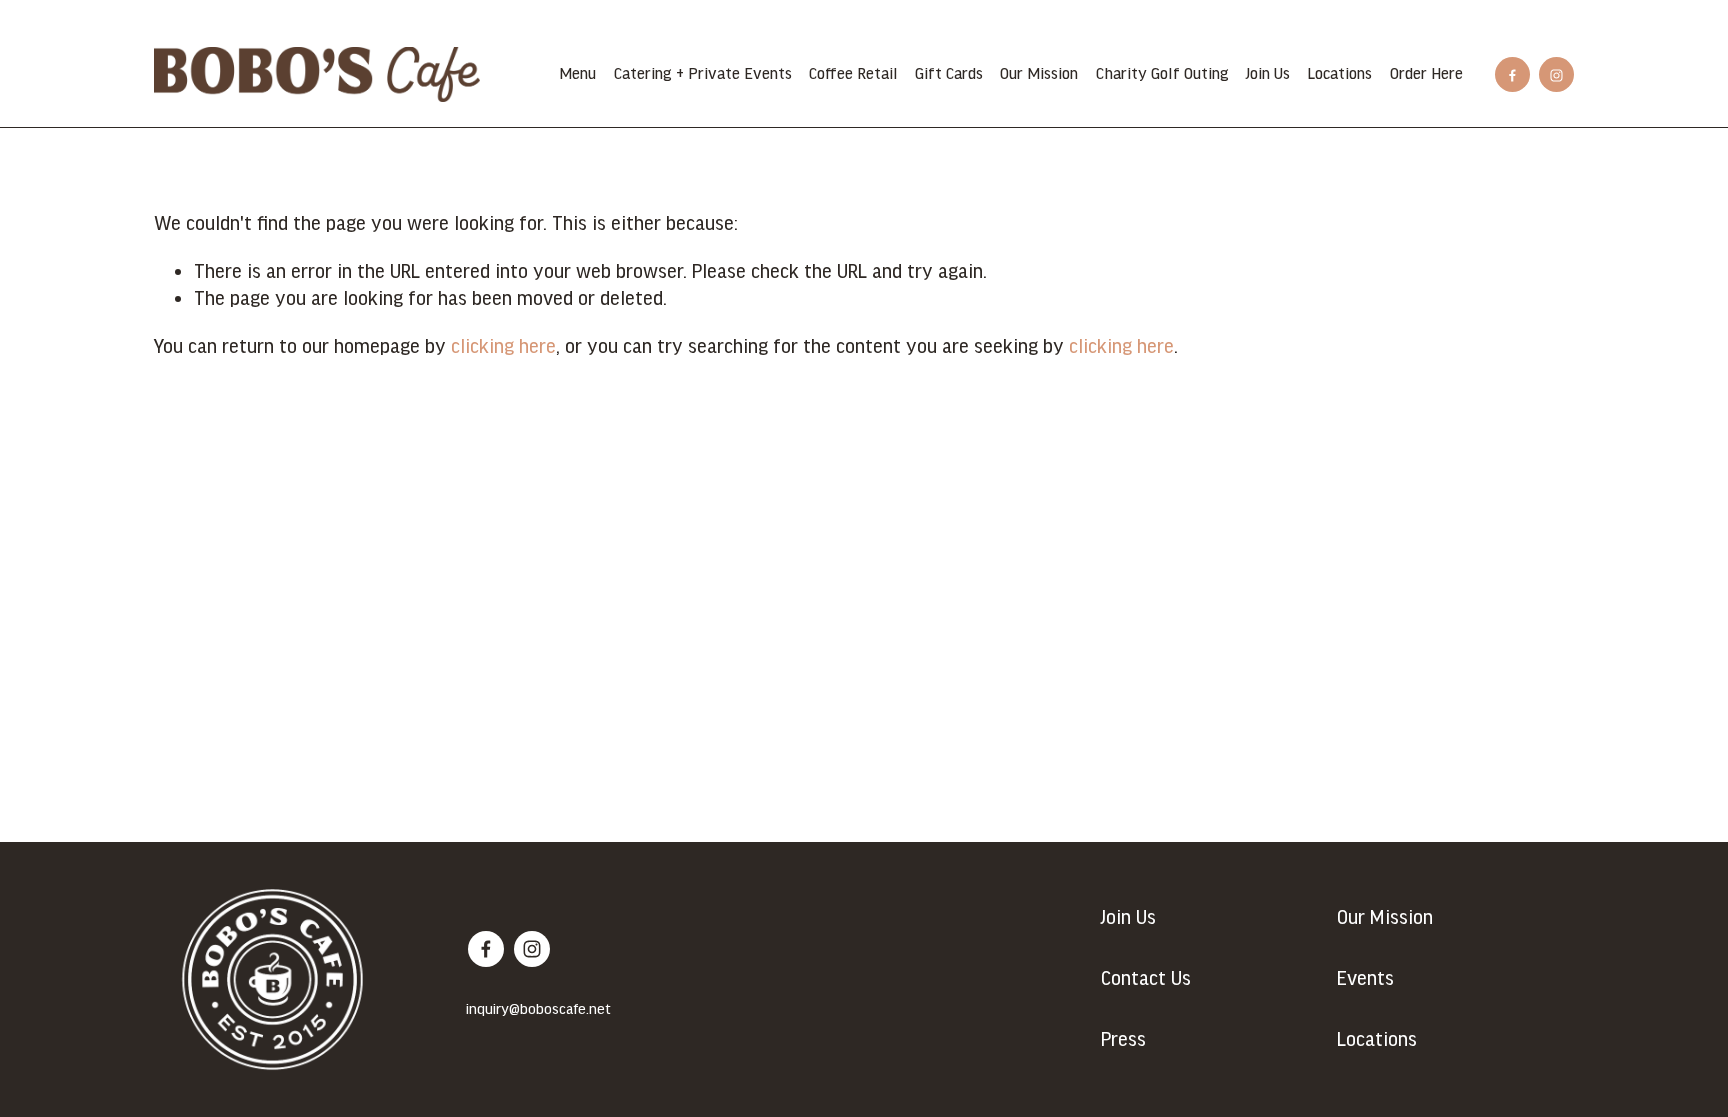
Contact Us (1146, 979)
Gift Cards (949, 74)
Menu (577, 74)
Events (1365, 979)
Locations (1339, 74)
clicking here (503, 347)
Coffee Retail (853, 74)
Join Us (1268, 74)
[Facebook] (1512, 74)
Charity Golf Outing (1162, 74)
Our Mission (1039, 74)
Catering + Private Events (703, 74)
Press (1123, 1040)
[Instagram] (1556, 74)
